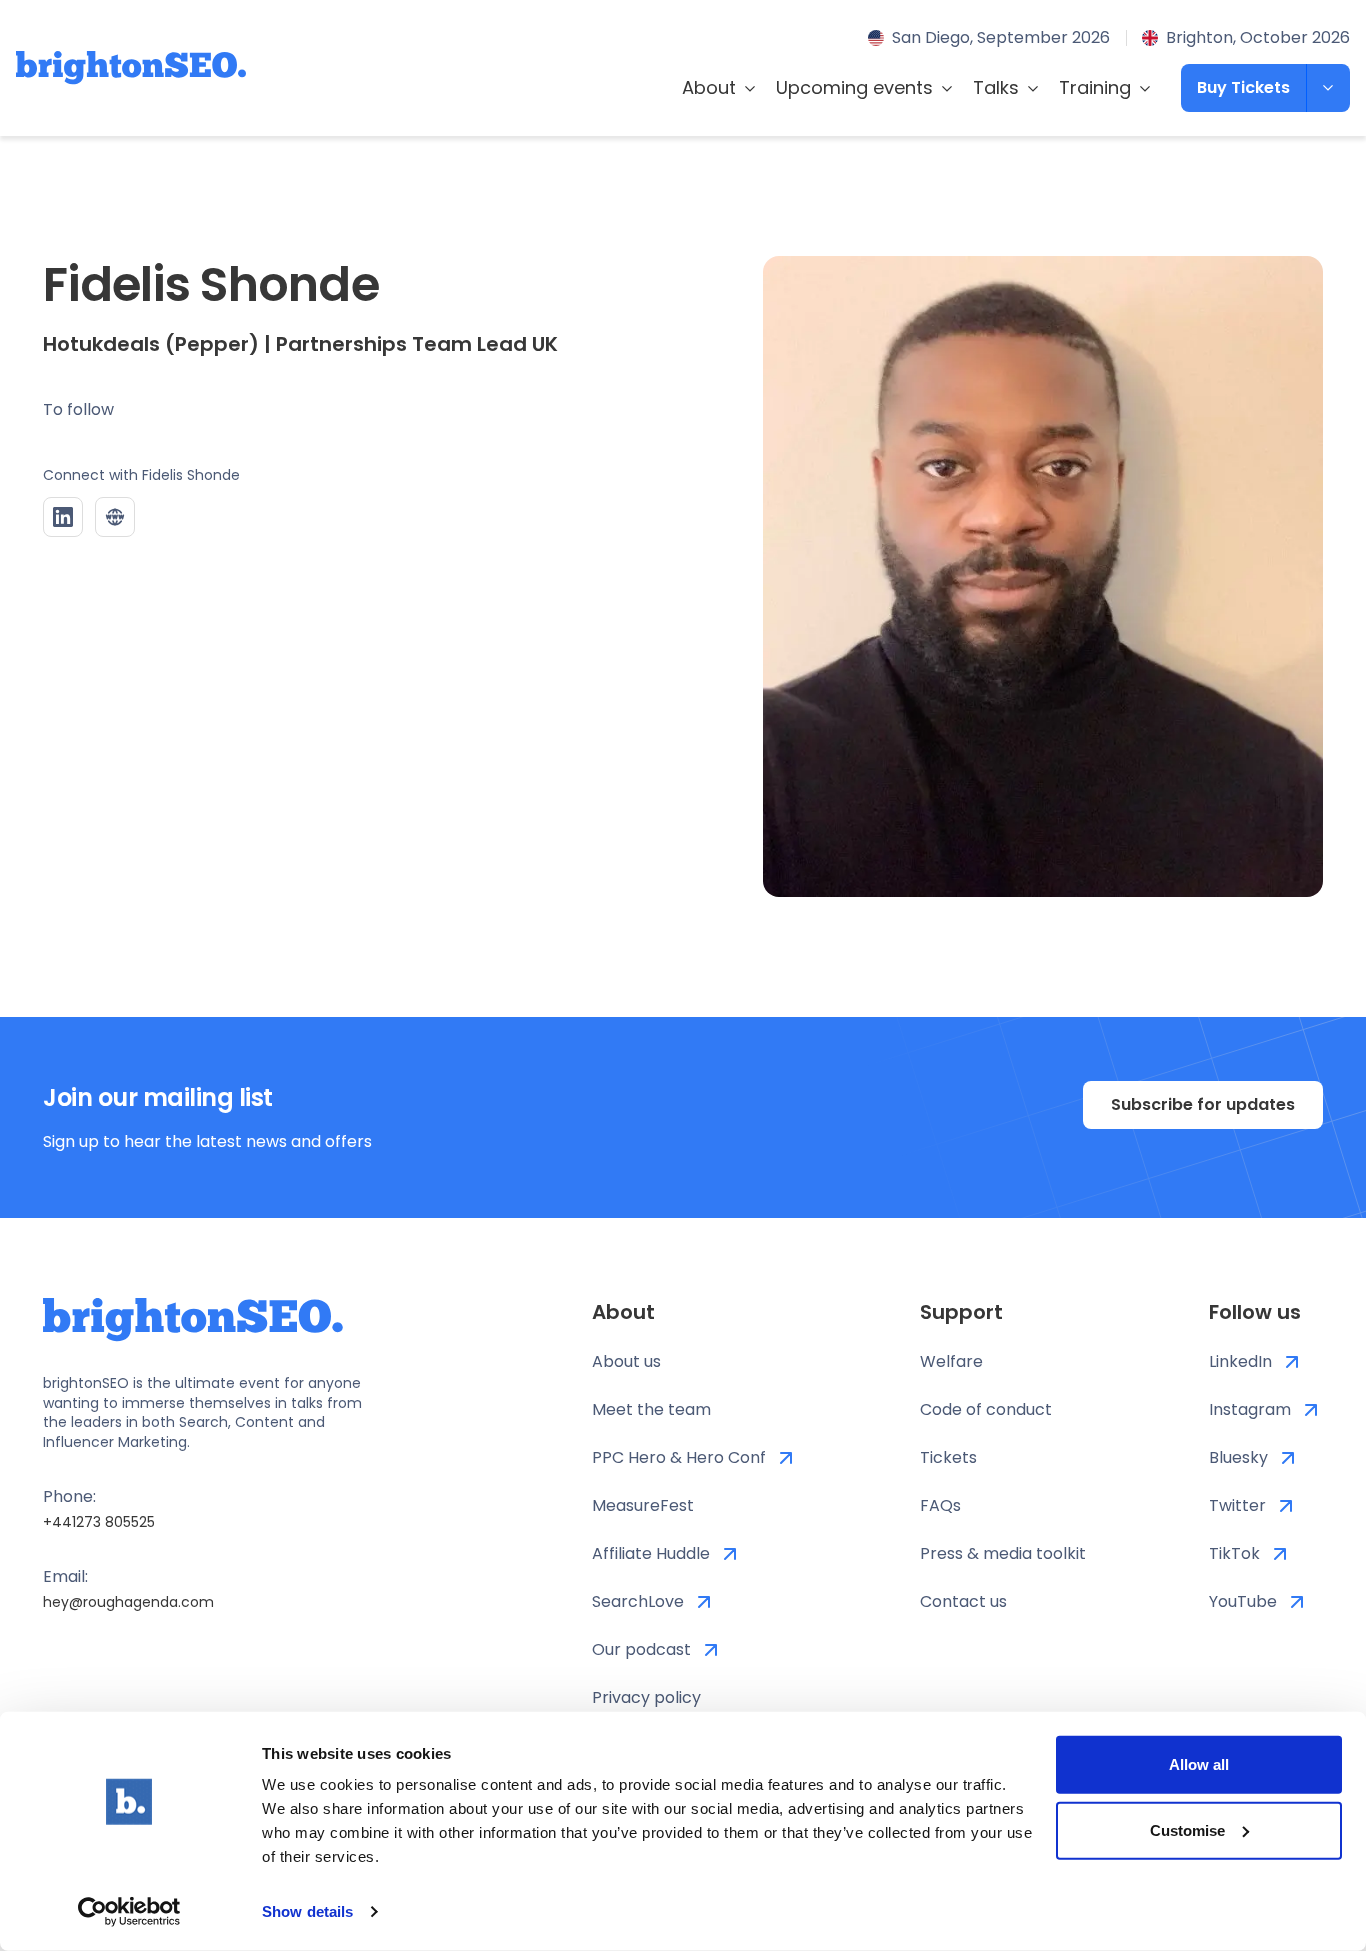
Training (1095, 87)
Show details (307, 1911)
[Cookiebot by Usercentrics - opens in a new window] (129, 1912)
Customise (1187, 1829)
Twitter (1237, 1505)
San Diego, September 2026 (1001, 37)
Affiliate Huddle (651, 1553)
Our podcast (641, 1649)
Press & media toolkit (1003, 1553)
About (709, 87)
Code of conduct (986, 1409)
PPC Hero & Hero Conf (679, 1457)
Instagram (1250, 1409)
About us (626, 1361)
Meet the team (651, 1409)
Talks (996, 87)
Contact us (963, 1601)
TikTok (1234, 1553)
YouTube (1243, 1601)
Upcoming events (854, 87)
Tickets (948, 1457)
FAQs (940, 1505)
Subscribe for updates (1203, 1104)
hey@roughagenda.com (128, 1602)
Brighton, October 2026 (1258, 37)
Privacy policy (646, 1697)
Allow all (1199, 1764)
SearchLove (638, 1601)
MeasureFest (643, 1505)
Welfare (951, 1361)
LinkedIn (1240, 1361)
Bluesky (1238, 1457)
